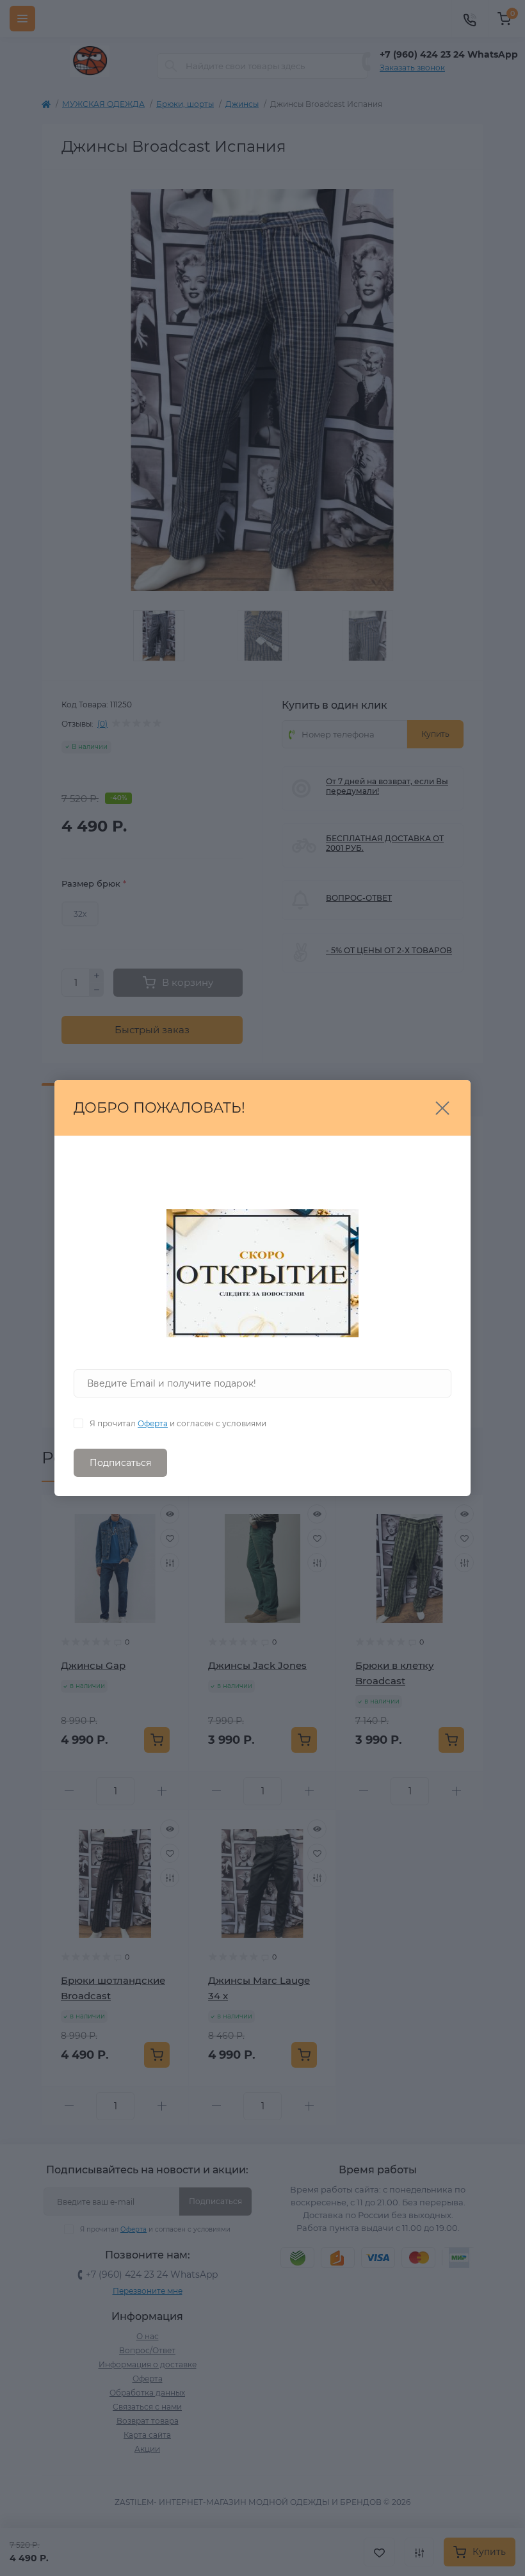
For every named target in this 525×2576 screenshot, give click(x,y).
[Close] (442, 1108)
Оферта (153, 1423)
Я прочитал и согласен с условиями (178, 1423)
